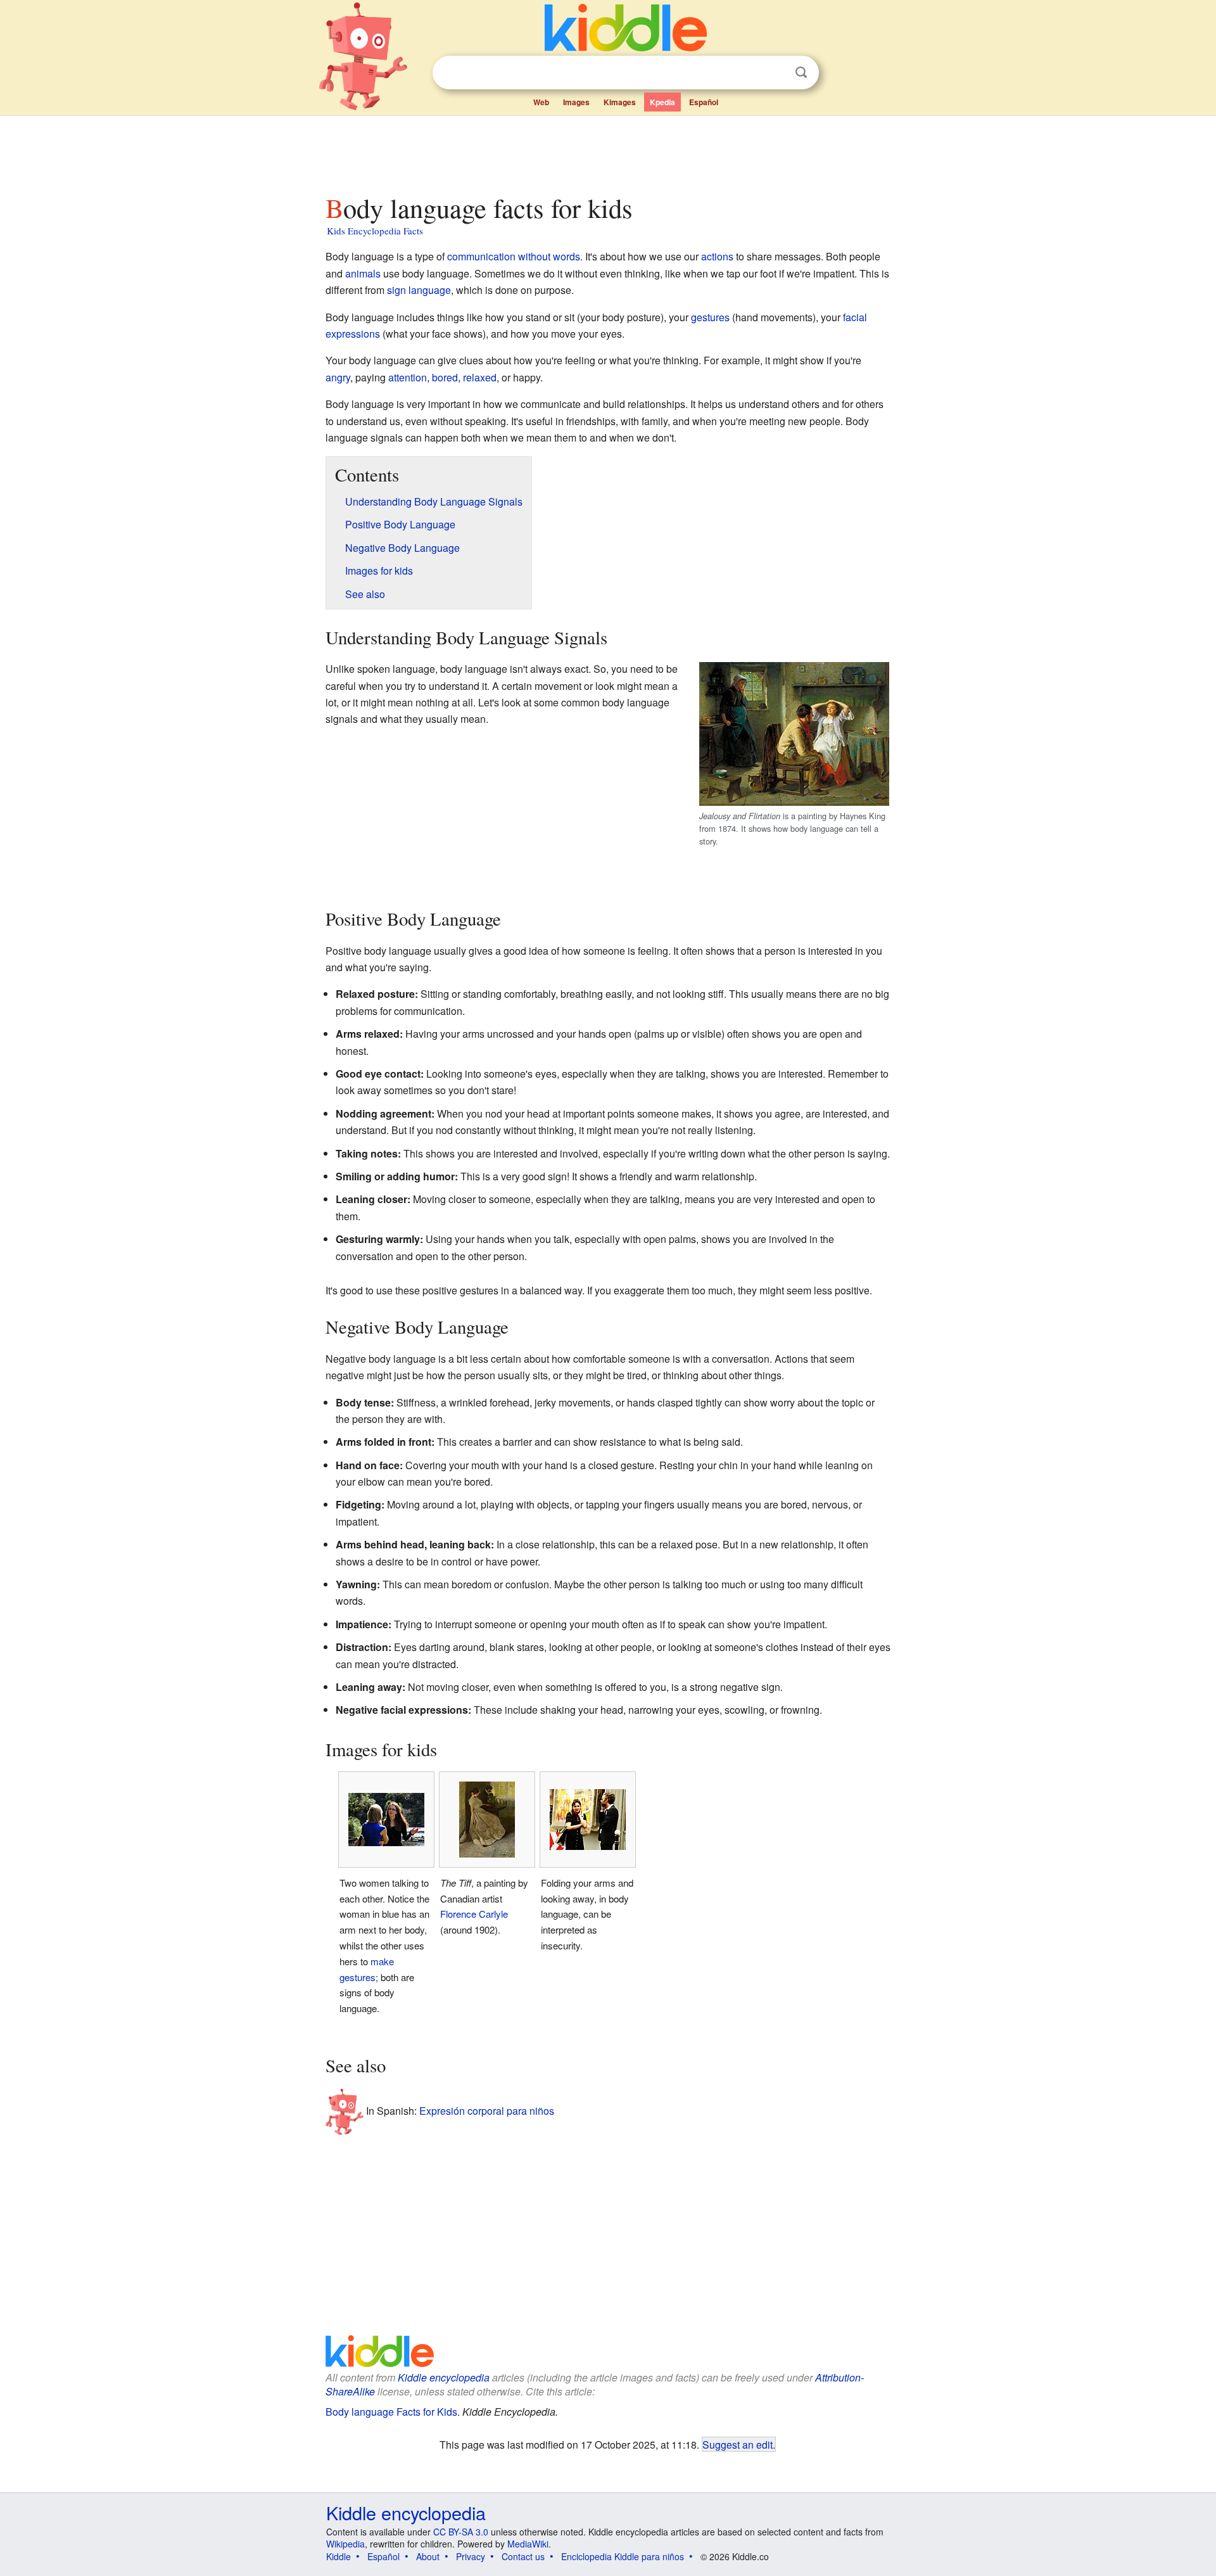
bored (445, 377)
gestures (710, 317)
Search (801, 73)
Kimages (620, 102)
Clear (775, 73)
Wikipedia (345, 2544)
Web (541, 102)
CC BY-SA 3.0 (461, 2532)
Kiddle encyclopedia (444, 2377)
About (428, 2556)
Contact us (523, 2556)
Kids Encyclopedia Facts (375, 231)
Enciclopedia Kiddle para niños (623, 2556)
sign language (419, 290)
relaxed (480, 377)
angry (338, 377)
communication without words (514, 256)
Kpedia (662, 102)
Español (704, 102)
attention (408, 377)
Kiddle (339, 2556)
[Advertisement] (607, 151)
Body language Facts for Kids (391, 2412)
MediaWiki (528, 2544)
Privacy (471, 2556)
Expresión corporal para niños (487, 2111)
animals (363, 273)
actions (717, 256)
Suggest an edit (738, 2444)
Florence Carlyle (474, 1914)
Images (576, 102)
